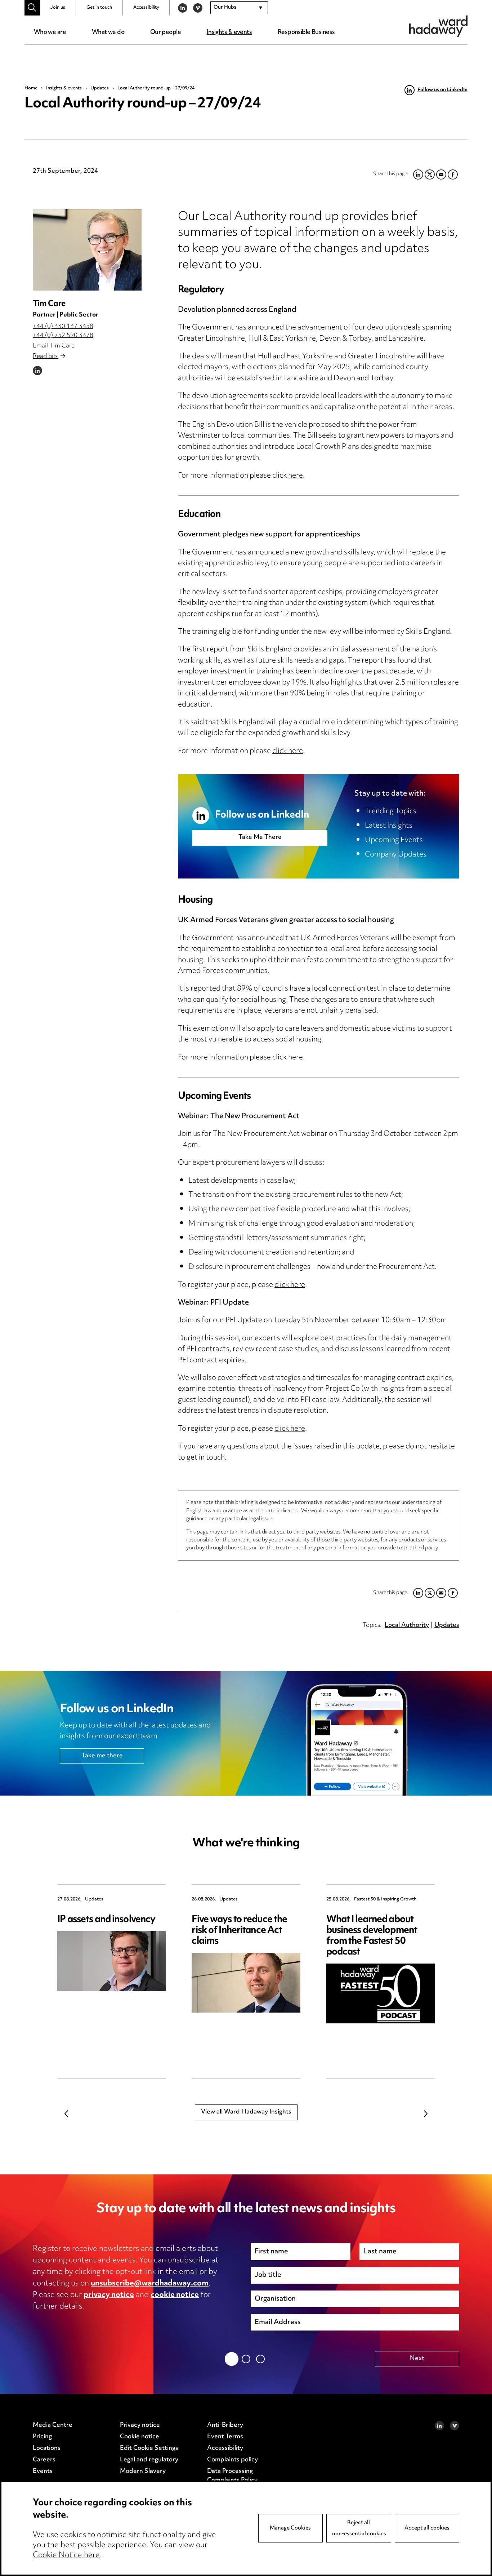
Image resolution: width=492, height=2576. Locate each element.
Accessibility (146, 8)
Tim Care (49, 304)
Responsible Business (306, 32)
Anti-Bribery (225, 2425)
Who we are (50, 32)
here (296, 476)
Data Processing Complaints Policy (232, 2476)
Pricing (42, 2437)
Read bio (46, 357)
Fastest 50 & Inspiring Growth (385, 1900)
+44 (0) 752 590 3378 (63, 336)
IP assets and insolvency (106, 1920)
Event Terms (225, 2437)
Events (43, 2471)
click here (288, 751)
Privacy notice (140, 2425)
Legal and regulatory (149, 2460)
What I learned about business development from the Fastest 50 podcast (372, 1936)
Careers (44, 2460)
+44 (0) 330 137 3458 (63, 327)
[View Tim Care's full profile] (87, 250)
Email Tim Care (54, 346)
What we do (108, 32)
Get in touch (99, 8)
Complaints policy (232, 2460)
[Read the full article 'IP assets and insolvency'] (111, 1961)
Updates (100, 88)
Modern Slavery (143, 2471)
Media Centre (53, 2425)
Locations (47, 2448)
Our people (166, 32)
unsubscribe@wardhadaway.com (150, 2284)
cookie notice (175, 2295)
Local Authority (407, 1625)
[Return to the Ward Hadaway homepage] (438, 26)
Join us (58, 8)
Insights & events (229, 32)
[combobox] (239, 8)
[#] (32, 8)
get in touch (206, 1458)
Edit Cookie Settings (149, 2448)
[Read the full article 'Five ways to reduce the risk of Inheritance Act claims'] (246, 1983)
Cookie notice (140, 2437)
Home (31, 88)
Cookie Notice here (66, 2555)
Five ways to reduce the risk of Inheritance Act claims (239, 1931)
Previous (66, 2114)
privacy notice (109, 2295)
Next (426, 2114)
